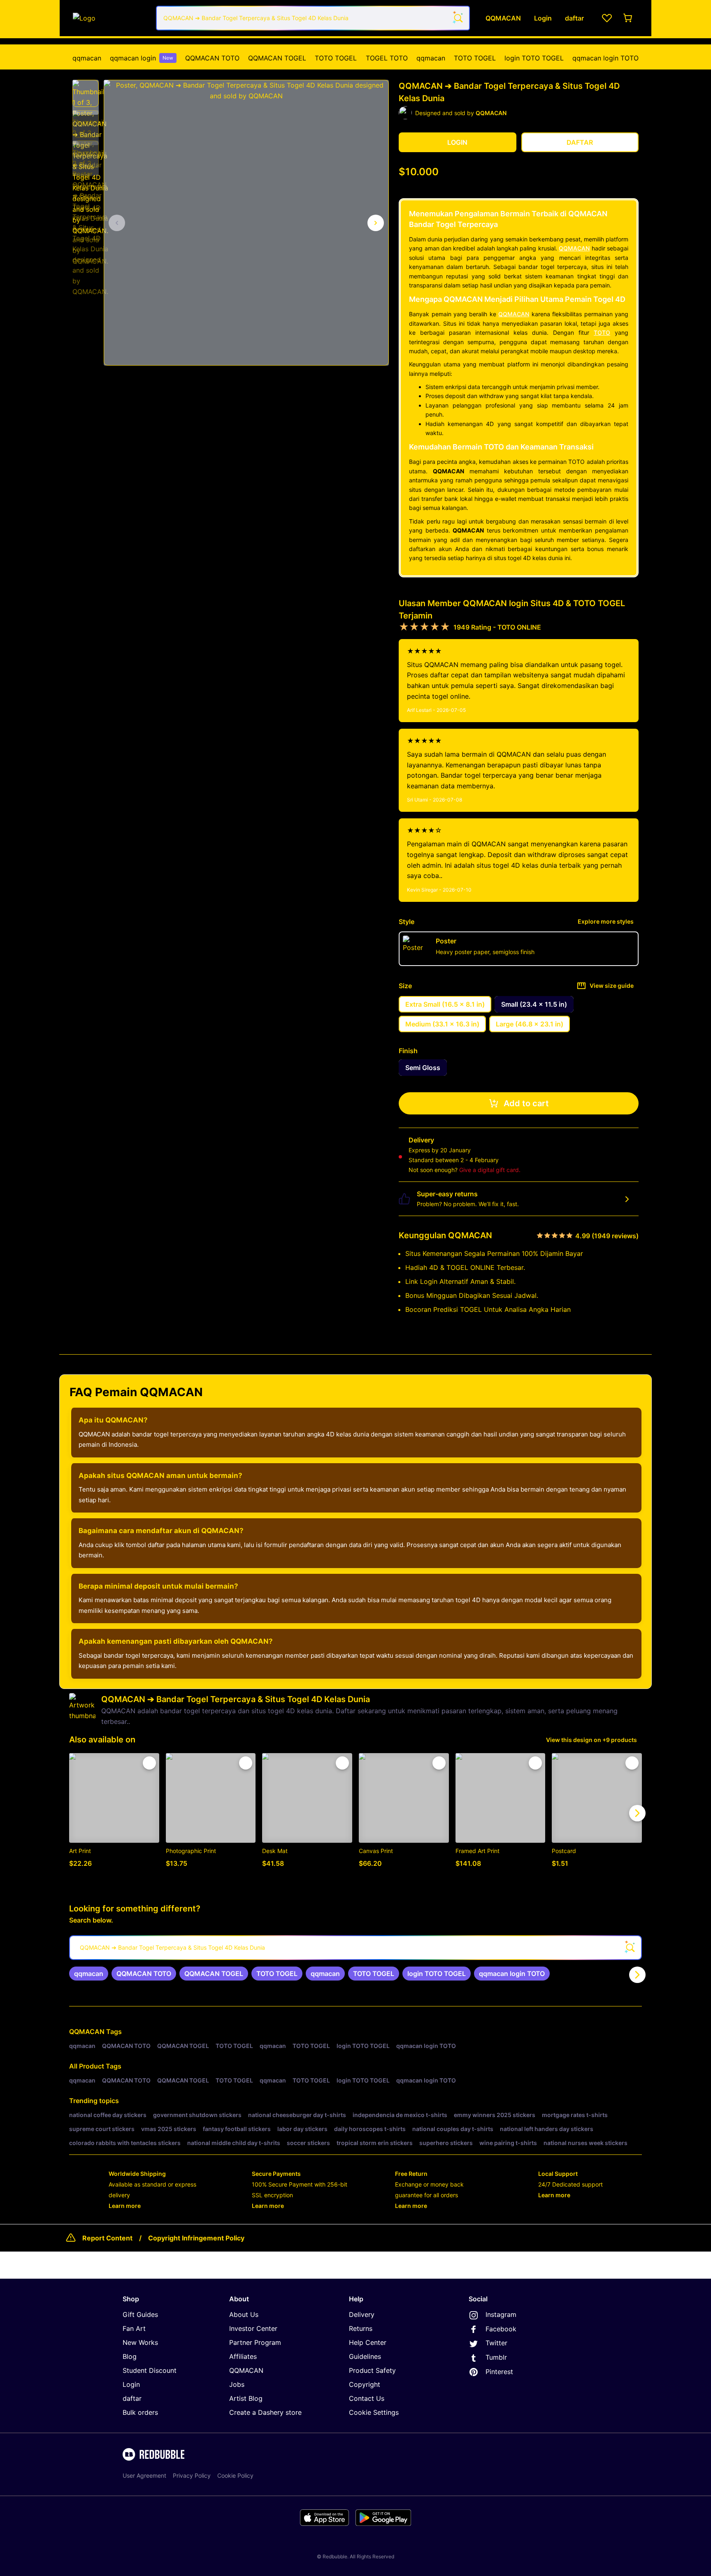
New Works (140, 2342)
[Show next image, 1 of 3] (376, 223)
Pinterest (499, 2372)
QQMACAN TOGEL (277, 58)
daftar (132, 2398)
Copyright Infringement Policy (196, 2238)
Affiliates (243, 2356)
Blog (130, 2356)
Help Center (368, 2342)
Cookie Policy (235, 2475)
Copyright (365, 2384)
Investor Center (253, 2328)
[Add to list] (149, 1763)
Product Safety (372, 2370)
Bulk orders (140, 2412)
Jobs (237, 2384)
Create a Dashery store (265, 2412)
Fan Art (134, 2328)
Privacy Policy (192, 2475)
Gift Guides (140, 2314)
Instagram (501, 2314)
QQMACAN (574, 248)
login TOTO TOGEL (534, 58)
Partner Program (255, 2342)
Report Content (107, 2238)
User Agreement (144, 2475)
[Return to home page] (110, 18)
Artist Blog (246, 2398)
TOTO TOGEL (336, 58)
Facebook (501, 2329)
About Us (244, 2314)
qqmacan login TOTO (605, 58)
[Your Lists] (607, 18)
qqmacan (87, 58)
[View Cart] (628, 18)
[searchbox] (355, 1948)
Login (131, 2384)
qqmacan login (142, 58)
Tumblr (496, 2357)
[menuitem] (87, 58)
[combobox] (313, 18)
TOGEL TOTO (387, 58)
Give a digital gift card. (490, 1170)
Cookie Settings (374, 2412)
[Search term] (458, 18)
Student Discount (150, 2370)
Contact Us (367, 2398)
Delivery (362, 2314)
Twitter (496, 2343)
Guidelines (365, 2356)
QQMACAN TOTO (212, 58)
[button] (86, 93)
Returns (361, 2328)
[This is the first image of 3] (117, 223)
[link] (89, 1974)
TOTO (602, 332)
